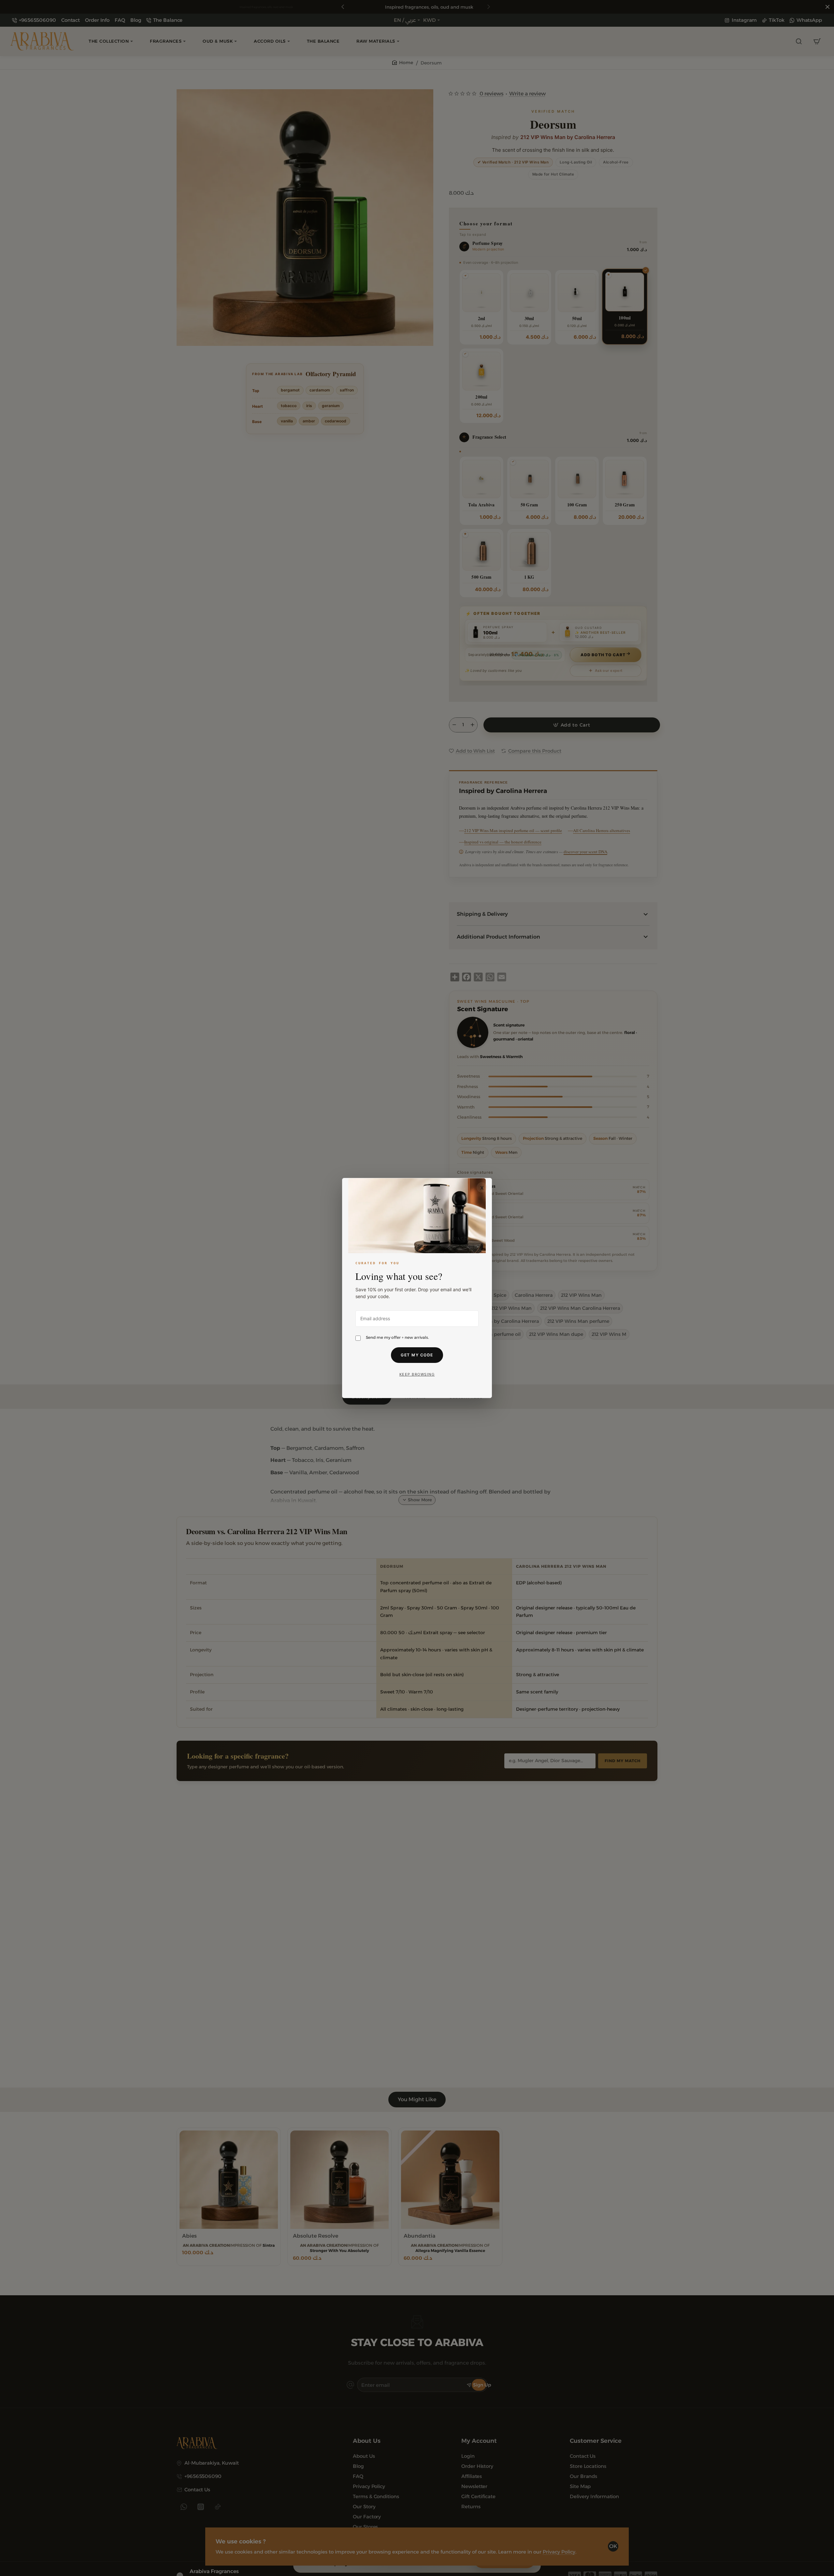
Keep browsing (417, 1374)
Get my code (417, 1355)
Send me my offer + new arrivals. (397, 1337)
